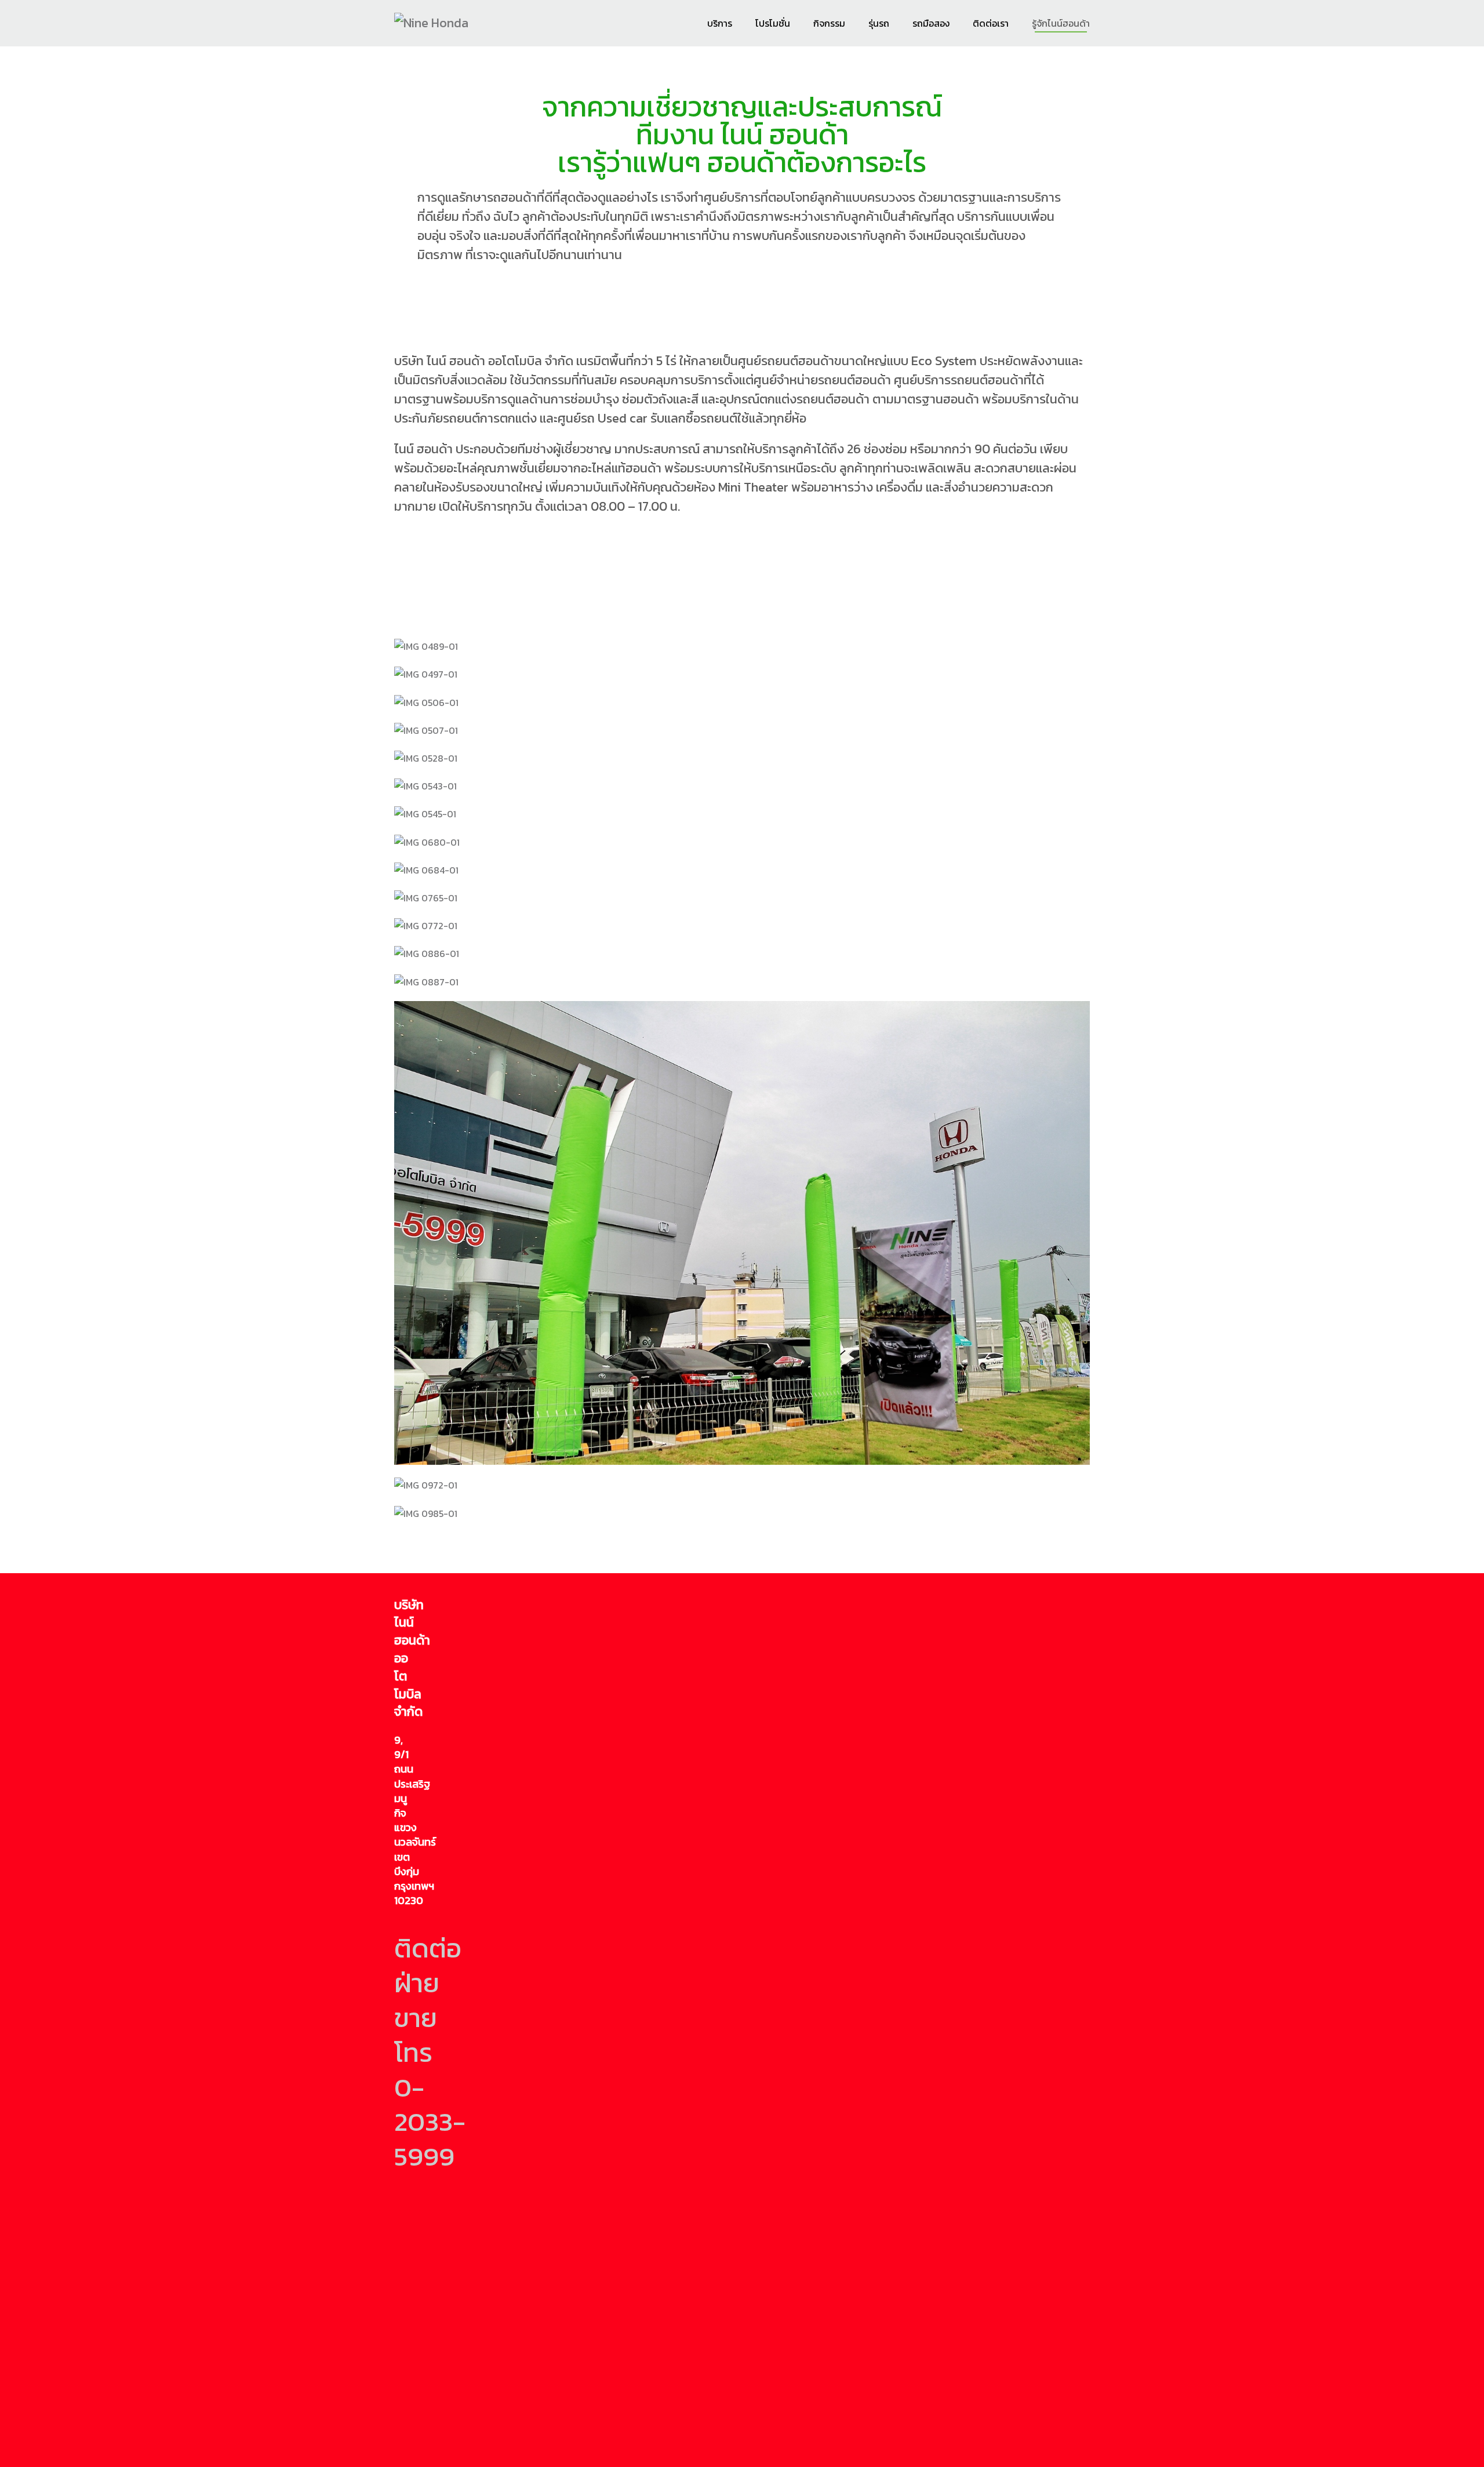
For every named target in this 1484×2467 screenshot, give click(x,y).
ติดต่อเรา (991, 23)
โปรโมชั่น (773, 23)
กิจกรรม (829, 23)
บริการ (720, 23)
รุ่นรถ (879, 23)
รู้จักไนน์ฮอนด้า (1061, 23)
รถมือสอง (931, 23)
